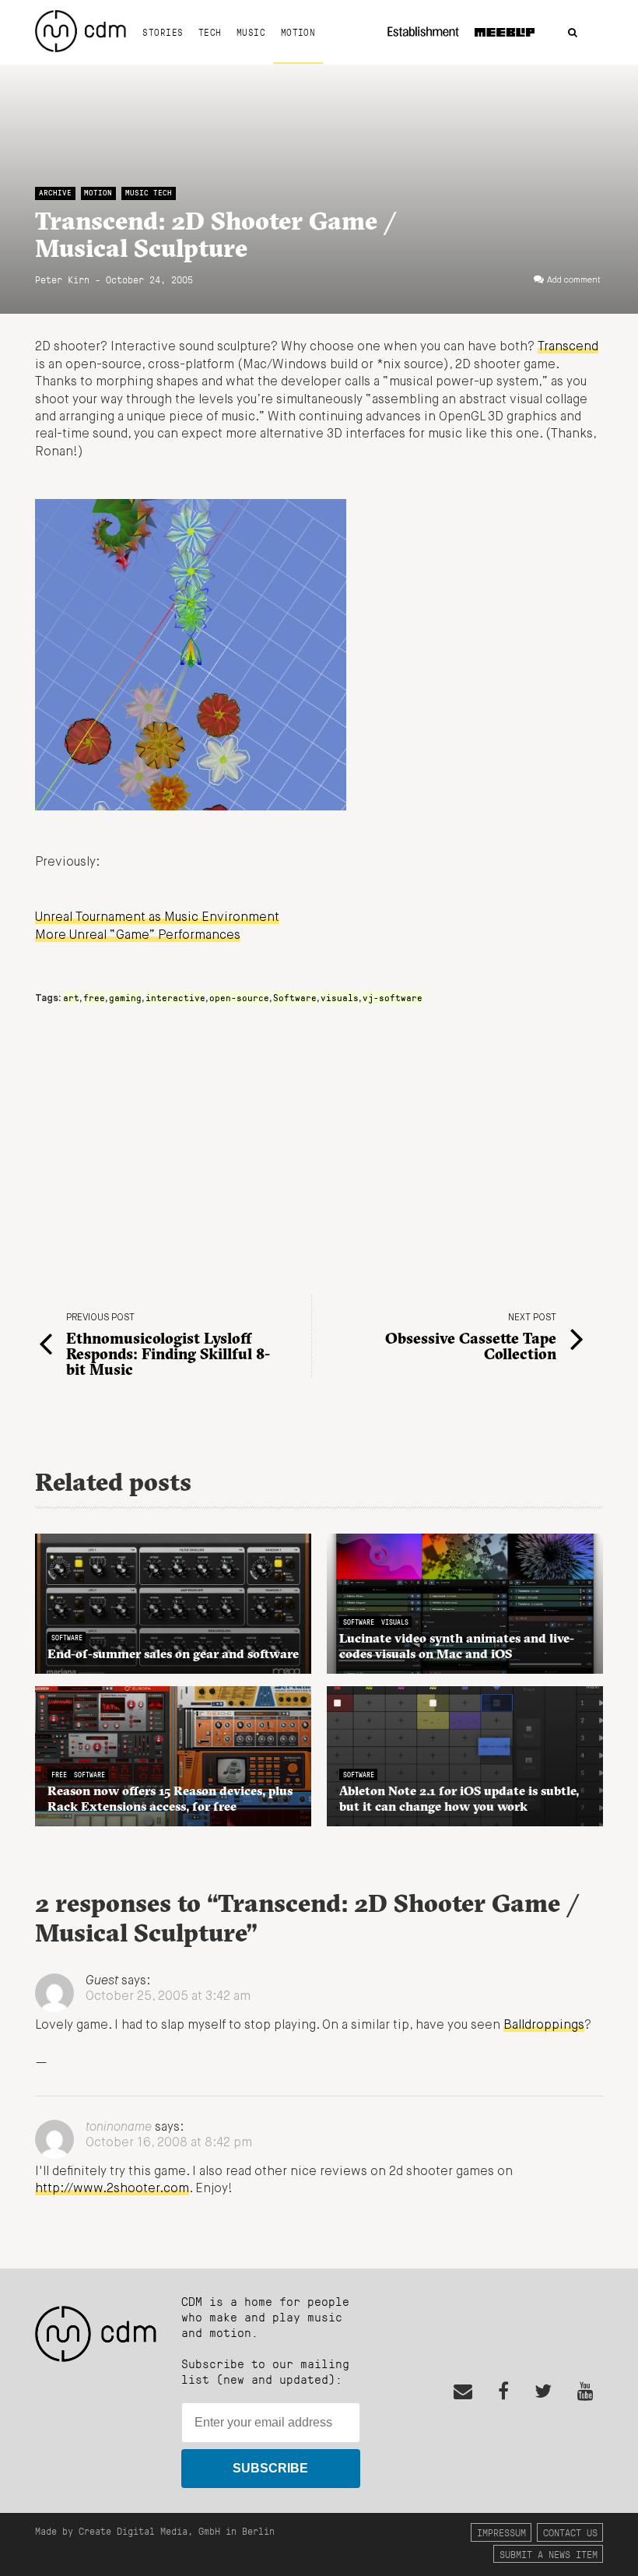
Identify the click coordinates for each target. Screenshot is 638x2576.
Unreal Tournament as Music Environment (157, 918)
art (71, 997)
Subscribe (270, 2468)
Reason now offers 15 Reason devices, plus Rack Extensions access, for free (170, 1798)
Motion (298, 32)
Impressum (501, 2532)
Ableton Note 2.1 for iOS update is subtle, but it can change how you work (459, 1798)
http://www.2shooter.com (112, 2189)
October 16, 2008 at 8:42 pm (169, 2143)
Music (251, 32)
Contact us (570, 2532)
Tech (210, 32)
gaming (125, 997)
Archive (55, 193)
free (94, 997)
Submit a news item (549, 2554)
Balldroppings (544, 2026)
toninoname (119, 2128)
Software (295, 997)
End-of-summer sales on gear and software (173, 1653)
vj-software (393, 997)
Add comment (574, 280)
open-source (239, 997)
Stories (163, 32)
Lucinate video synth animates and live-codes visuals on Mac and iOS (457, 1646)
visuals (340, 997)
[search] (573, 33)
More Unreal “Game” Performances (138, 936)
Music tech (149, 193)
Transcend (568, 347)
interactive (175, 997)
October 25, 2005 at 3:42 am (168, 1997)
